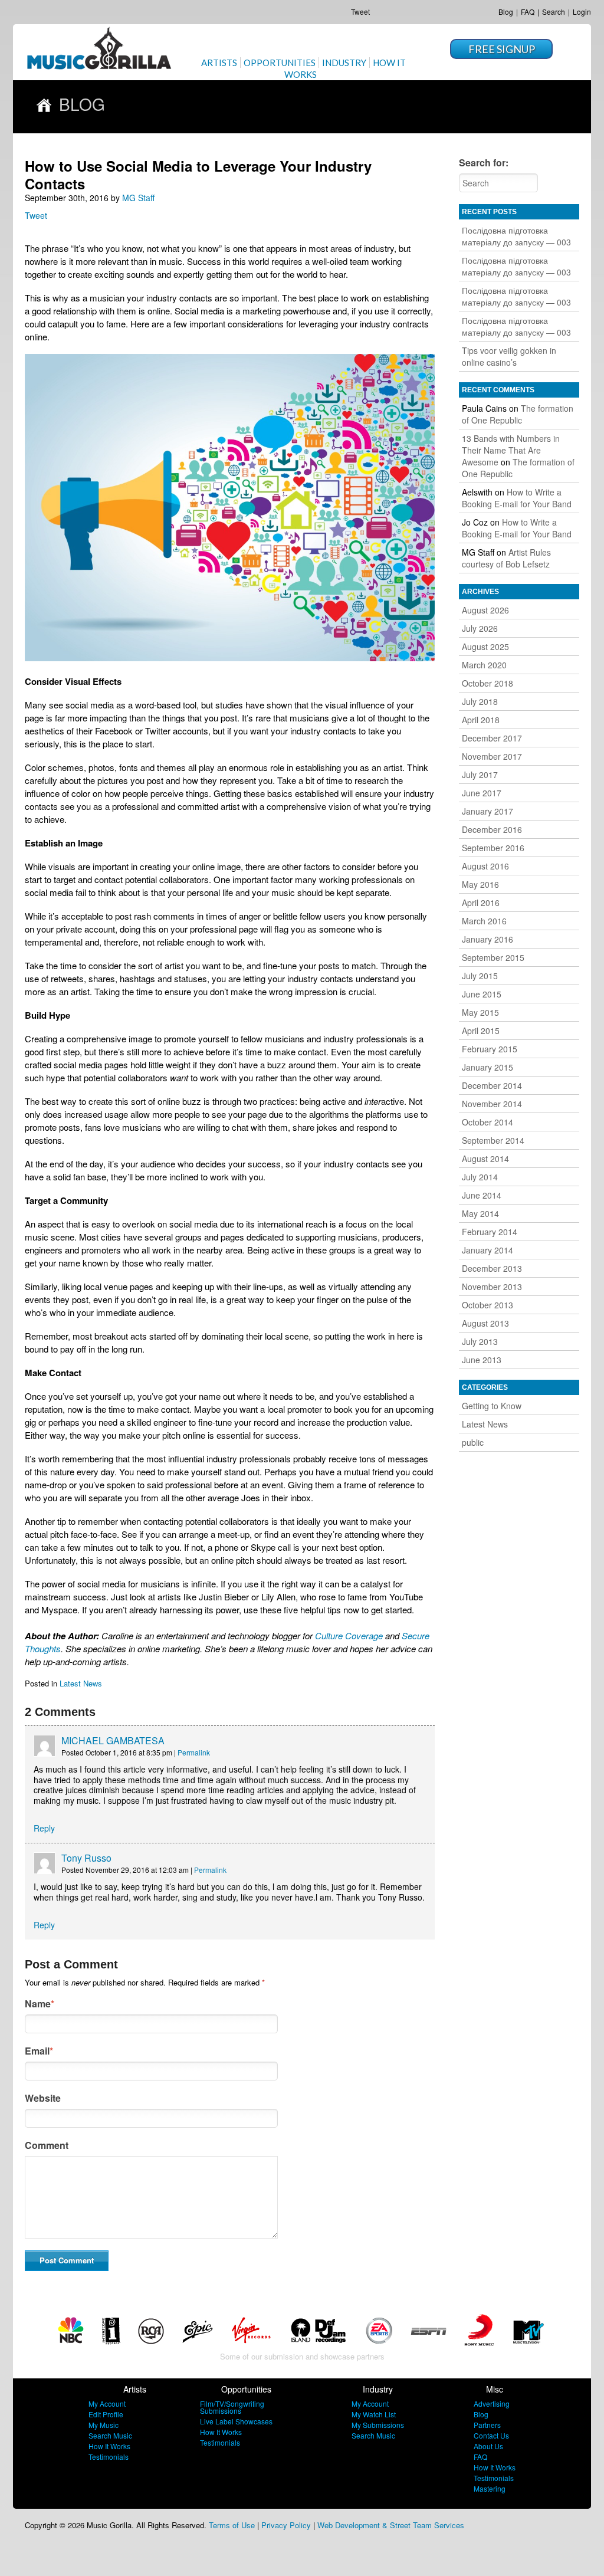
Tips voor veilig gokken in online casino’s (509, 356)
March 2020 (484, 665)
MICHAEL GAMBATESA (113, 1740)
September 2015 (493, 957)
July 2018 (480, 701)
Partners (487, 2425)
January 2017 (488, 811)
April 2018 (481, 720)
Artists (219, 63)
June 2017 (482, 793)
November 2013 (492, 1287)
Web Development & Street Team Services (391, 2525)
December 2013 (492, 1268)
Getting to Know (492, 1406)
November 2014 (492, 1104)
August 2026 (485, 610)
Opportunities (280, 63)
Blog (506, 12)
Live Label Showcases (236, 2421)
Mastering (490, 2488)
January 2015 (488, 1067)
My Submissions (378, 2425)
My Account (107, 2403)
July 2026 (480, 628)
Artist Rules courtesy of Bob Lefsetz (506, 558)
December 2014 (492, 1085)
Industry (344, 63)
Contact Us (491, 2435)
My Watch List (374, 2414)
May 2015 (480, 1012)
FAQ (528, 12)
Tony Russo (86, 1858)
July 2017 (480, 775)
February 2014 (490, 1232)
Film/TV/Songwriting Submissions (232, 2407)
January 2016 (488, 939)
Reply (44, 1828)
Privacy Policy (286, 2525)
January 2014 (488, 1250)
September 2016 (493, 848)
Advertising (492, 2403)
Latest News (81, 1683)
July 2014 (480, 1177)
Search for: (484, 163)
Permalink (194, 1752)
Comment (47, 2145)
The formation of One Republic (518, 414)
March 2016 (484, 921)
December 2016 (492, 829)
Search (554, 12)
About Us (488, 2446)
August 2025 (485, 647)
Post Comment (67, 2260)
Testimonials (109, 2457)
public (473, 1442)
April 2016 (481, 903)
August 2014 (485, 1159)
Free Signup (502, 49)
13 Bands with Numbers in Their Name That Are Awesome (511, 450)
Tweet (360, 12)
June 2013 (482, 1360)
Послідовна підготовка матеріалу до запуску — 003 (516, 236)
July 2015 (480, 976)
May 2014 (480, 1213)
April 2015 (481, 1031)
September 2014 (493, 1140)
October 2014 (488, 1122)
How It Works (109, 2446)
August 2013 (485, 1323)
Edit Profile (106, 2414)
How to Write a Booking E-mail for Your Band (517, 498)
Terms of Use (232, 2525)
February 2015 (490, 1049)
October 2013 (488, 1305)
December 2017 (492, 738)
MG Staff (138, 198)
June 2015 (482, 994)
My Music (104, 2425)
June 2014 (482, 1195)
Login (582, 12)
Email (39, 2051)
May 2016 (480, 884)
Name (40, 2004)
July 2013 (480, 1341)
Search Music (110, 2435)
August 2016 (485, 866)
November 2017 (492, 756)
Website (43, 2098)
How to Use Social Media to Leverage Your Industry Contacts (198, 175)
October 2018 (488, 683)
